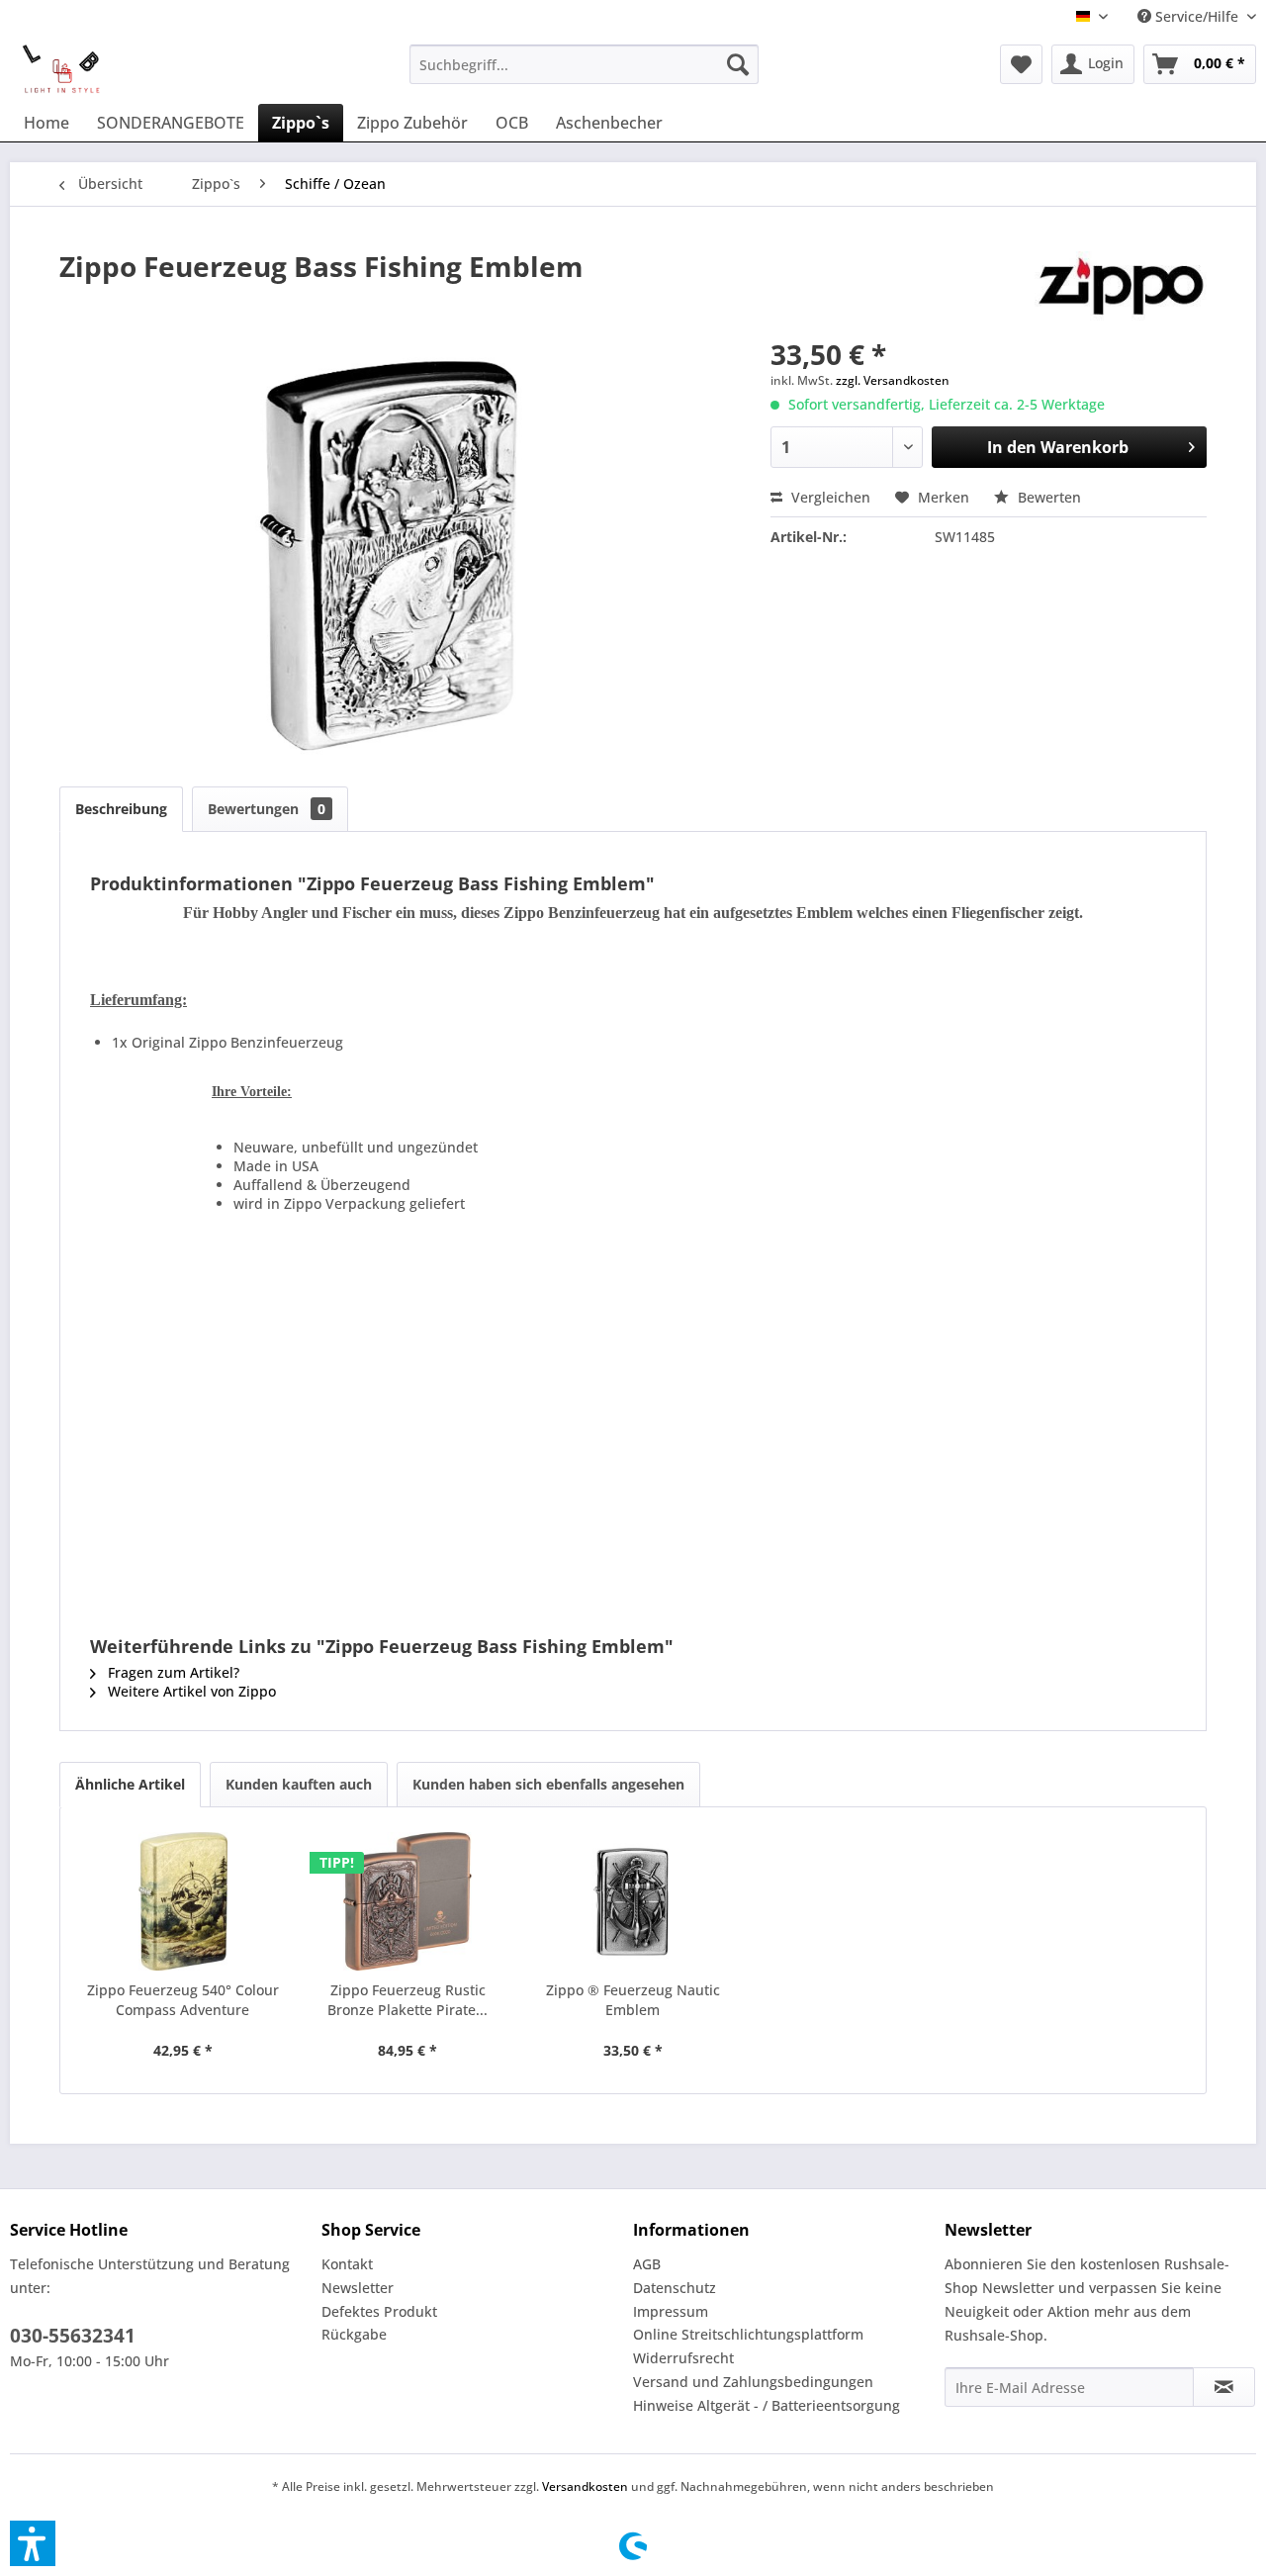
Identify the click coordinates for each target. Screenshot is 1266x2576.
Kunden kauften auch (299, 1784)
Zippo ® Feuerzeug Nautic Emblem (633, 2000)
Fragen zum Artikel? (172, 1672)
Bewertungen (267, 809)
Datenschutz (675, 2288)
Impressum (671, 2311)
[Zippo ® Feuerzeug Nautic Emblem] (633, 1901)
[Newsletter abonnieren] (1224, 2387)
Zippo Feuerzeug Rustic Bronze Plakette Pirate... (407, 2000)
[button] (33, 2543)
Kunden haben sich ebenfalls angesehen (548, 1784)
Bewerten (1047, 497)
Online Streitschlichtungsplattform (748, 2334)
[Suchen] (738, 64)
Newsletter (358, 2288)
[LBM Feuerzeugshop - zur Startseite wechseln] (61, 69)
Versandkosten (585, 2486)
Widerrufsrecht (683, 2358)
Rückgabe (354, 2334)
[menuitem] (584, 64)
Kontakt (347, 2264)
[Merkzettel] (1021, 64)
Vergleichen (829, 497)
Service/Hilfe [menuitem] (1197, 16)
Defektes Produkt (379, 2311)
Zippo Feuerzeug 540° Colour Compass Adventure (183, 2000)
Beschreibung (121, 809)
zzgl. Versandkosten (893, 380)
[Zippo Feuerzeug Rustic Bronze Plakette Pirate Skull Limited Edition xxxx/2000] (408, 1901)
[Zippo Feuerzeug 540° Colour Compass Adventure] (183, 1901)
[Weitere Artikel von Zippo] (1121, 286)
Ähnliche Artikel (130, 1784)
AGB (647, 2264)
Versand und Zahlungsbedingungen (753, 2382)
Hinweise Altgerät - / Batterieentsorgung (767, 2405)
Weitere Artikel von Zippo (190, 1691)
